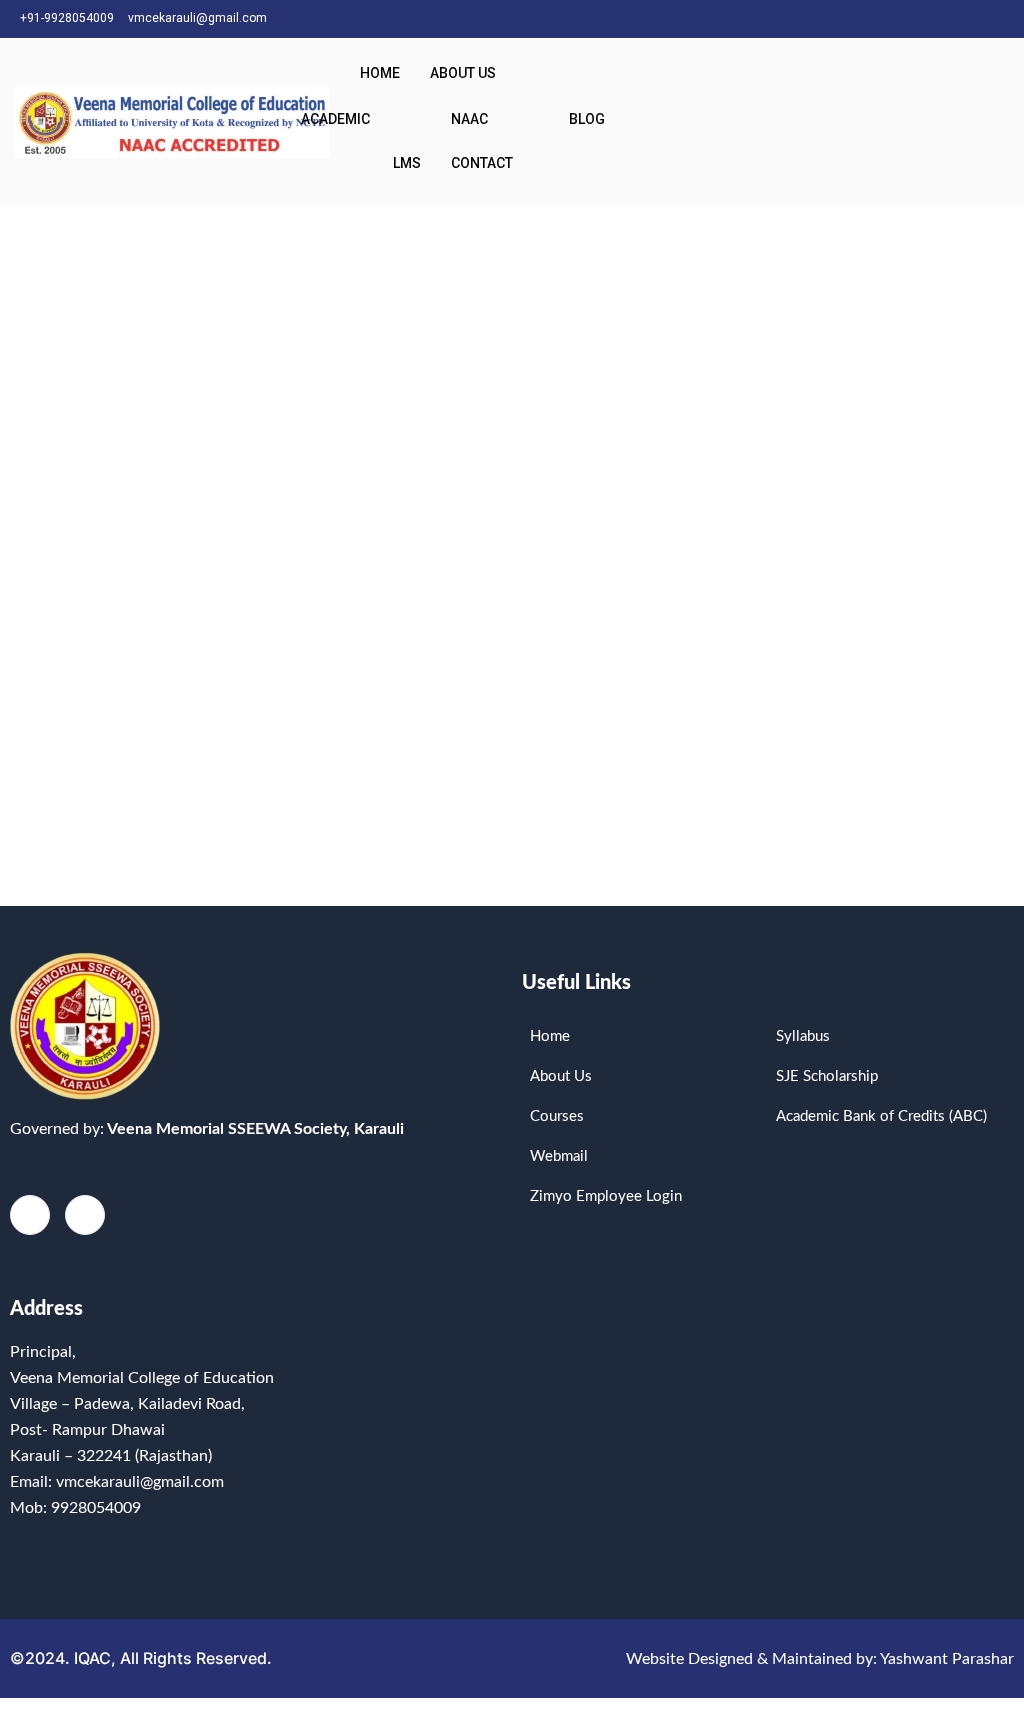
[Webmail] (1004, 19)
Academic (335, 119)
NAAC (469, 119)
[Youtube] (969, 19)
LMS (407, 163)
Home (380, 73)
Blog (587, 119)
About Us (463, 73)
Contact (482, 163)
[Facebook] (934, 19)
